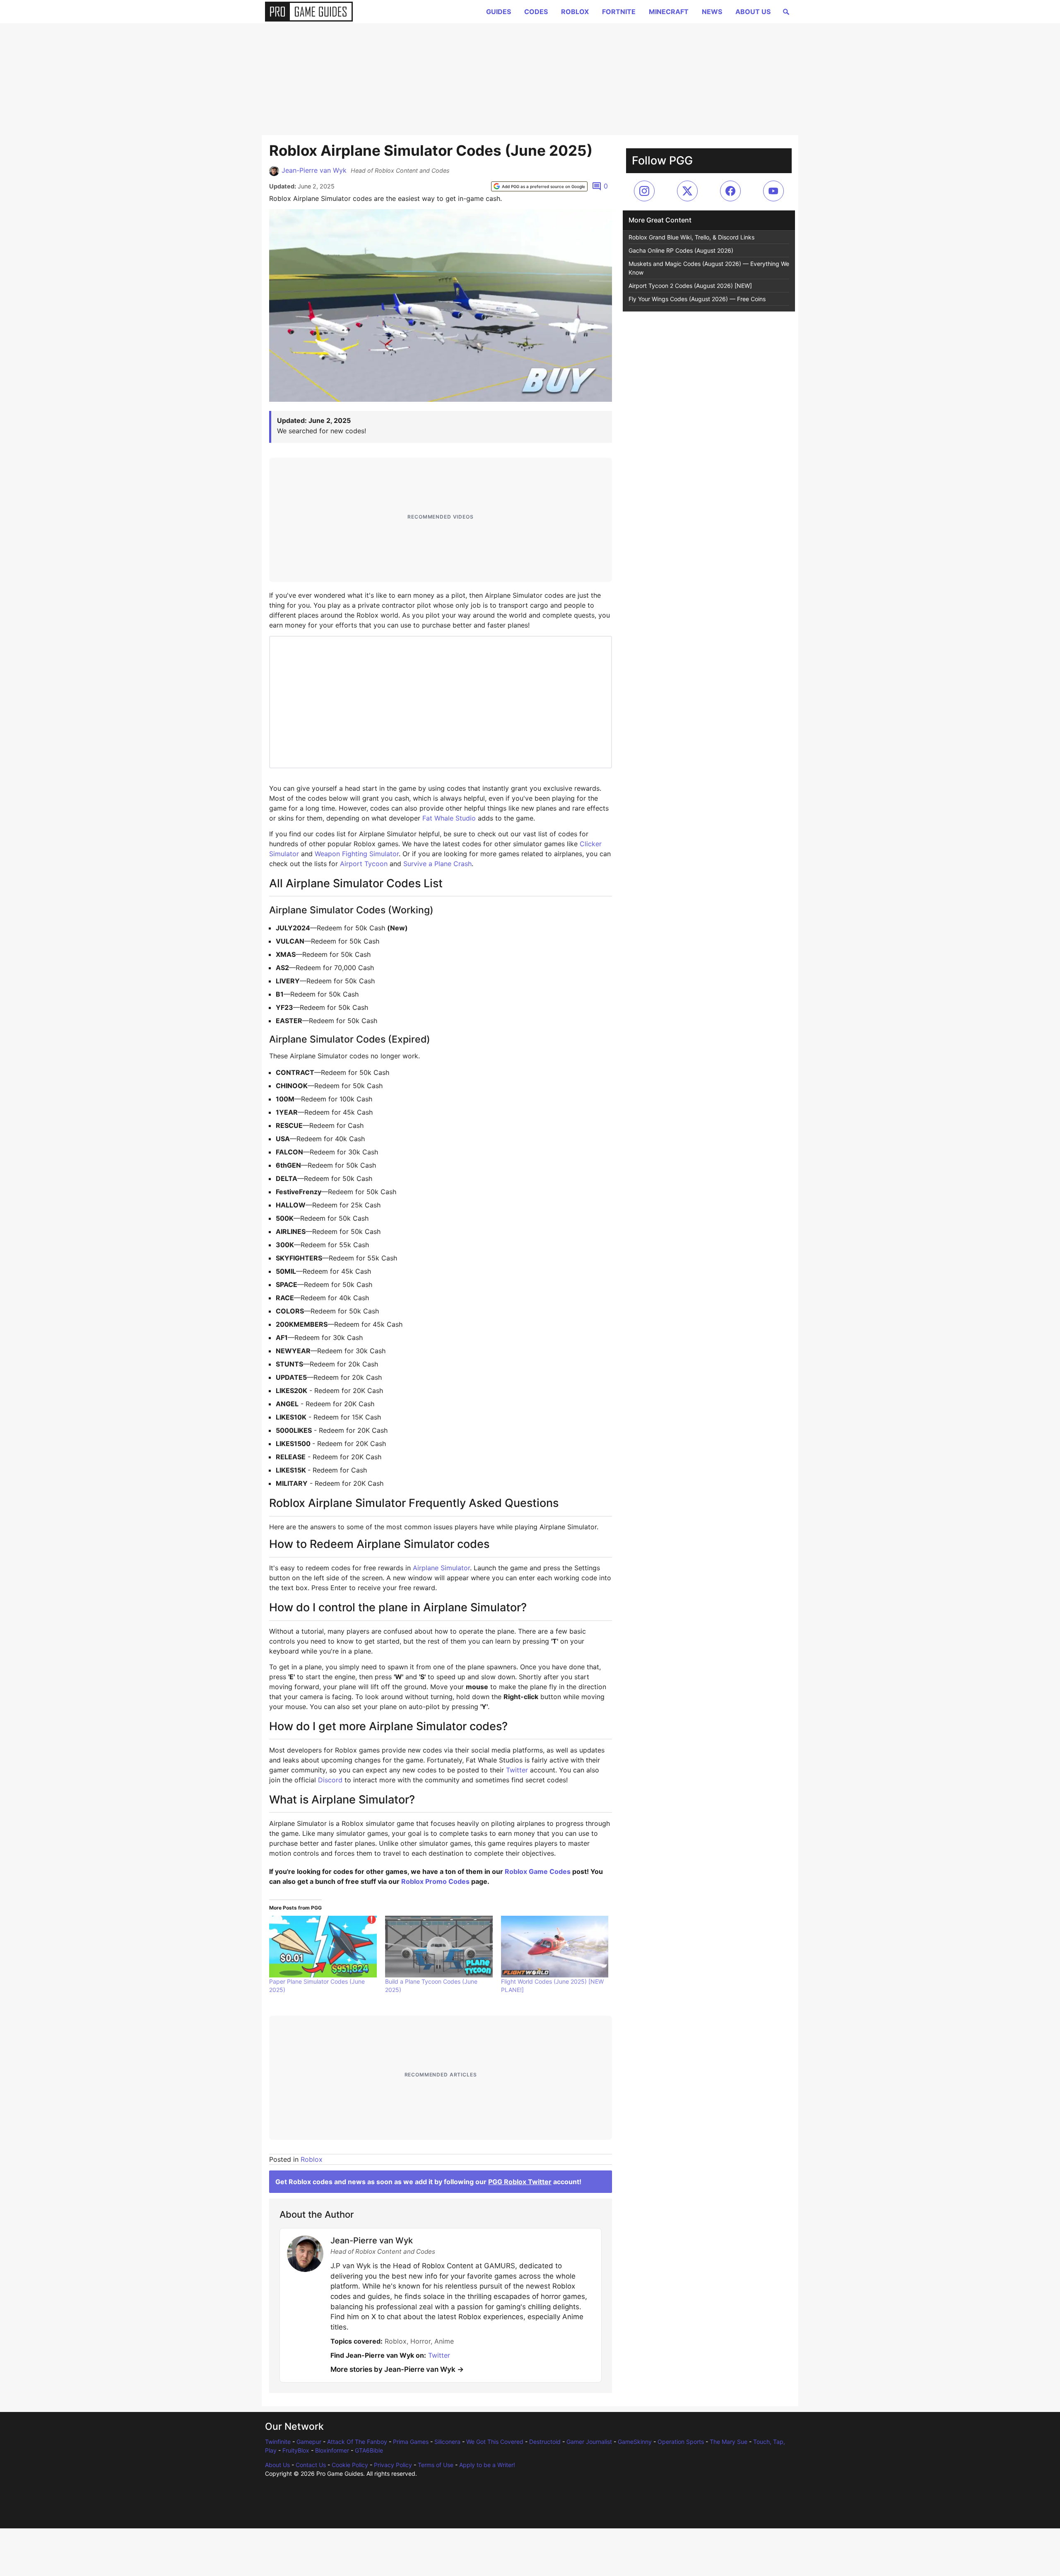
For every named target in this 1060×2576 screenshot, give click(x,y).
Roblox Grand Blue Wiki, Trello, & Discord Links (691, 237)
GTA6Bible (369, 2450)
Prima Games (411, 2442)
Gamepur (309, 2442)
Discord (330, 1780)
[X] (687, 191)
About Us (753, 12)
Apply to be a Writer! (487, 2465)
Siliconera (447, 2442)
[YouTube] (773, 191)
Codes (536, 12)
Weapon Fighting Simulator (357, 854)
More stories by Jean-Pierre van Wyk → (397, 2369)
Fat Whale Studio (449, 818)
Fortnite (619, 12)
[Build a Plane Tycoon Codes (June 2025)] (439, 1946)
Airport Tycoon (364, 864)
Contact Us (311, 2465)
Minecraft (669, 12)
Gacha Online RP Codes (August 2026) (681, 250)
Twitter (517, 1770)
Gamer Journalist (589, 2442)
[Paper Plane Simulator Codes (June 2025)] (323, 1946)
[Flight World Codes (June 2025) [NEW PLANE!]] (555, 1946)
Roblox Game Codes (538, 1871)
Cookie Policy (350, 2465)
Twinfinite (278, 2442)
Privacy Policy (393, 2465)
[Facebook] (730, 191)
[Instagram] (644, 191)
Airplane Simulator (441, 1568)
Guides (499, 12)
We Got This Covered (495, 2442)
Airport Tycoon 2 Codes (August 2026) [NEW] (690, 286)
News (712, 12)
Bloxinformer (332, 2450)
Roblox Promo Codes (435, 1881)
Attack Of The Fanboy (357, 2442)
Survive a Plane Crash (437, 864)
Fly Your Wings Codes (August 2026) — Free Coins (697, 299)
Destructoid (545, 2442)
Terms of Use (436, 2465)
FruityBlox (296, 2450)
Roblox (575, 12)
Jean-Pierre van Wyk (314, 170)
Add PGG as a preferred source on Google (543, 186)
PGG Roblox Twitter (520, 2182)
